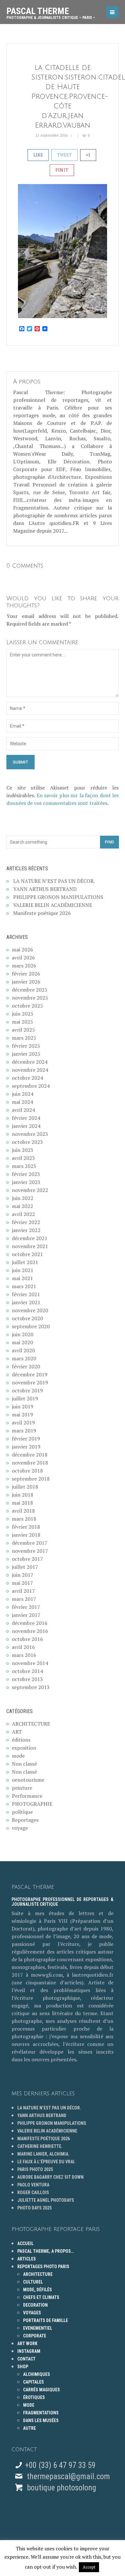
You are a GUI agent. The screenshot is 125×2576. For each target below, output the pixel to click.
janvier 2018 (26, 1535)
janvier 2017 (26, 1615)
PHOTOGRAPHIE (32, 1804)
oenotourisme (28, 1780)
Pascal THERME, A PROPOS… (46, 2251)
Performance (27, 1796)
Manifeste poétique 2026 (42, 913)
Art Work (27, 2344)
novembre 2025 (30, 998)
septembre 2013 (31, 1687)
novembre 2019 (30, 1382)
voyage (20, 1828)
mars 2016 (24, 1655)
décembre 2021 (30, 1238)
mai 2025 (22, 1022)
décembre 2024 (30, 1062)
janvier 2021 (26, 1302)
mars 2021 (24, 1286)
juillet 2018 (25, 1487)
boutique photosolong (61, 2488)
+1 (88, 155)
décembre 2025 (30, 990)
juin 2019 (23, 1406)
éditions (21, 1740)
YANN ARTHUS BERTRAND (45, 889)
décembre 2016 (30, 1623)
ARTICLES (27, 2259)
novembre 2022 (30, 1190)
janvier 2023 (26, 1182)
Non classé (24, 1764)
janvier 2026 (26, 982)
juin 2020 (23, 1334)
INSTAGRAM (29, 2351)
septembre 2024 (31, 1086)
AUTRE (29, 2428)
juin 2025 (23, 1014)
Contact (26, 2359)
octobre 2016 (27, 1639)
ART (17, 1732)
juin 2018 (23, 1495)
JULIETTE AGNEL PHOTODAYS (46, 2200)
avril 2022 (23, 1214)
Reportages (25, 1820)
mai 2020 (22, 1342)
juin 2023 (23, 1150)
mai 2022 (22, 1206)
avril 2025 (23, 1030)
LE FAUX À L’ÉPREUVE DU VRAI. (46, 2162)
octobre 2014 (27, 1671)
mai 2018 (22, 1503)
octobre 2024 (27, 1078)
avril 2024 (23, 1110)
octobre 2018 (27, 1471)
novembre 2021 (30, 1246)
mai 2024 (22, 1102)
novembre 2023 (30, 1134)
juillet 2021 (25, 1262)
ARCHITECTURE (31, 1724)
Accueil (25, 2243)
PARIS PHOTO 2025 (35, 2169)
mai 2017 (22, 1583)
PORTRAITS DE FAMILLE (46, 2320)
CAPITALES (33, 2382)
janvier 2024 (26, 1126)
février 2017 (26, 1607)
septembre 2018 (31, 1479)
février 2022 (26, 1222)
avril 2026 (23, 958)
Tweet (64, 155)
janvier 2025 (26, 1054)
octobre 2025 (27, 1006)
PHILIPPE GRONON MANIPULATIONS (58, 897)
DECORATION (35, 2305)
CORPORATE (35, 2336)
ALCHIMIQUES (37, 2374)
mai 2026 (22, 950)
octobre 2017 (27, 1559)
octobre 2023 (27, 1142)
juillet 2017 (25, 1567)
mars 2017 (24, 1599)
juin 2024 (23, 1094)
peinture (22, 1788)
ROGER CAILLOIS (33, 2192)
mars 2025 (24, 1038)
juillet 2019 (25, 1398)
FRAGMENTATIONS (41, 2413)
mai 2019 (22, 1415)
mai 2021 (22, 1278)
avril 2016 (23, 1647)
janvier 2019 (26, 1447)
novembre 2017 (30, 1551)
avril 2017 (23, 1591)
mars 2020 (24, 1358)
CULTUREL (33, 2282)
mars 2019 (24, 1431)
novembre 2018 (30, 1463)
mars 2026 (24, 966)
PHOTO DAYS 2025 (34, 2208)
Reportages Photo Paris (43, 2267)
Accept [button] (89, 2567)
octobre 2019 (27, 1390)
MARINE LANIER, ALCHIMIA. (43, 2154)
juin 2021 (23, 1270)
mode (18, 1756)
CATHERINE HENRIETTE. (40, 2146)
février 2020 (26, 1366)
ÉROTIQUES (34, 2397)
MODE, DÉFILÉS (37, 2290)
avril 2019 (23, 1423)
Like (38, 155)
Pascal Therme (51, 11)
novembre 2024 (30, 1070)
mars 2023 (24, 1166)
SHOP (23, 2367)
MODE (29, 2405)
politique (22, 1812)
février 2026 (26, 974)
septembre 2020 (31, 1326)
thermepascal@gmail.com (68, 2476)
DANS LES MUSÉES (41, 2420)
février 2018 (26, 1527)
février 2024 (26, 1118)
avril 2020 (23, 1350)
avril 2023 (23, 1158)
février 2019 (26, 1439)
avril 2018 (23, 1511)
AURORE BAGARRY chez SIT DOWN (50, 2177)
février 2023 (26, 1174)
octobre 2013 (27, 1679)
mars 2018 (24, 1519)
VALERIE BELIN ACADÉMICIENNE (53, 905)
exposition (24, 1748)
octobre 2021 (27, 1254)
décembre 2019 (30, 1374)
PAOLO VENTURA (33, 2185)
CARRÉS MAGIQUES (42, 2390)
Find (109, 842)
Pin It (62, 170)
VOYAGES (32, 2313)
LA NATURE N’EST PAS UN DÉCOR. (54, 881)
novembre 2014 (30, 1663)
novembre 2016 (30, 1631)
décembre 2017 (30, 1543)
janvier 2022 (26, 1230)
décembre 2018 (30, 1455)
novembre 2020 (30, 1310)
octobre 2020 (27, 1318)
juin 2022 (23, 1198)
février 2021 (26, 1294)
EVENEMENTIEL (38, 2328)
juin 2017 (23, 1575)
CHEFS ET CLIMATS (41, 2297)
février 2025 (26, 1046)
